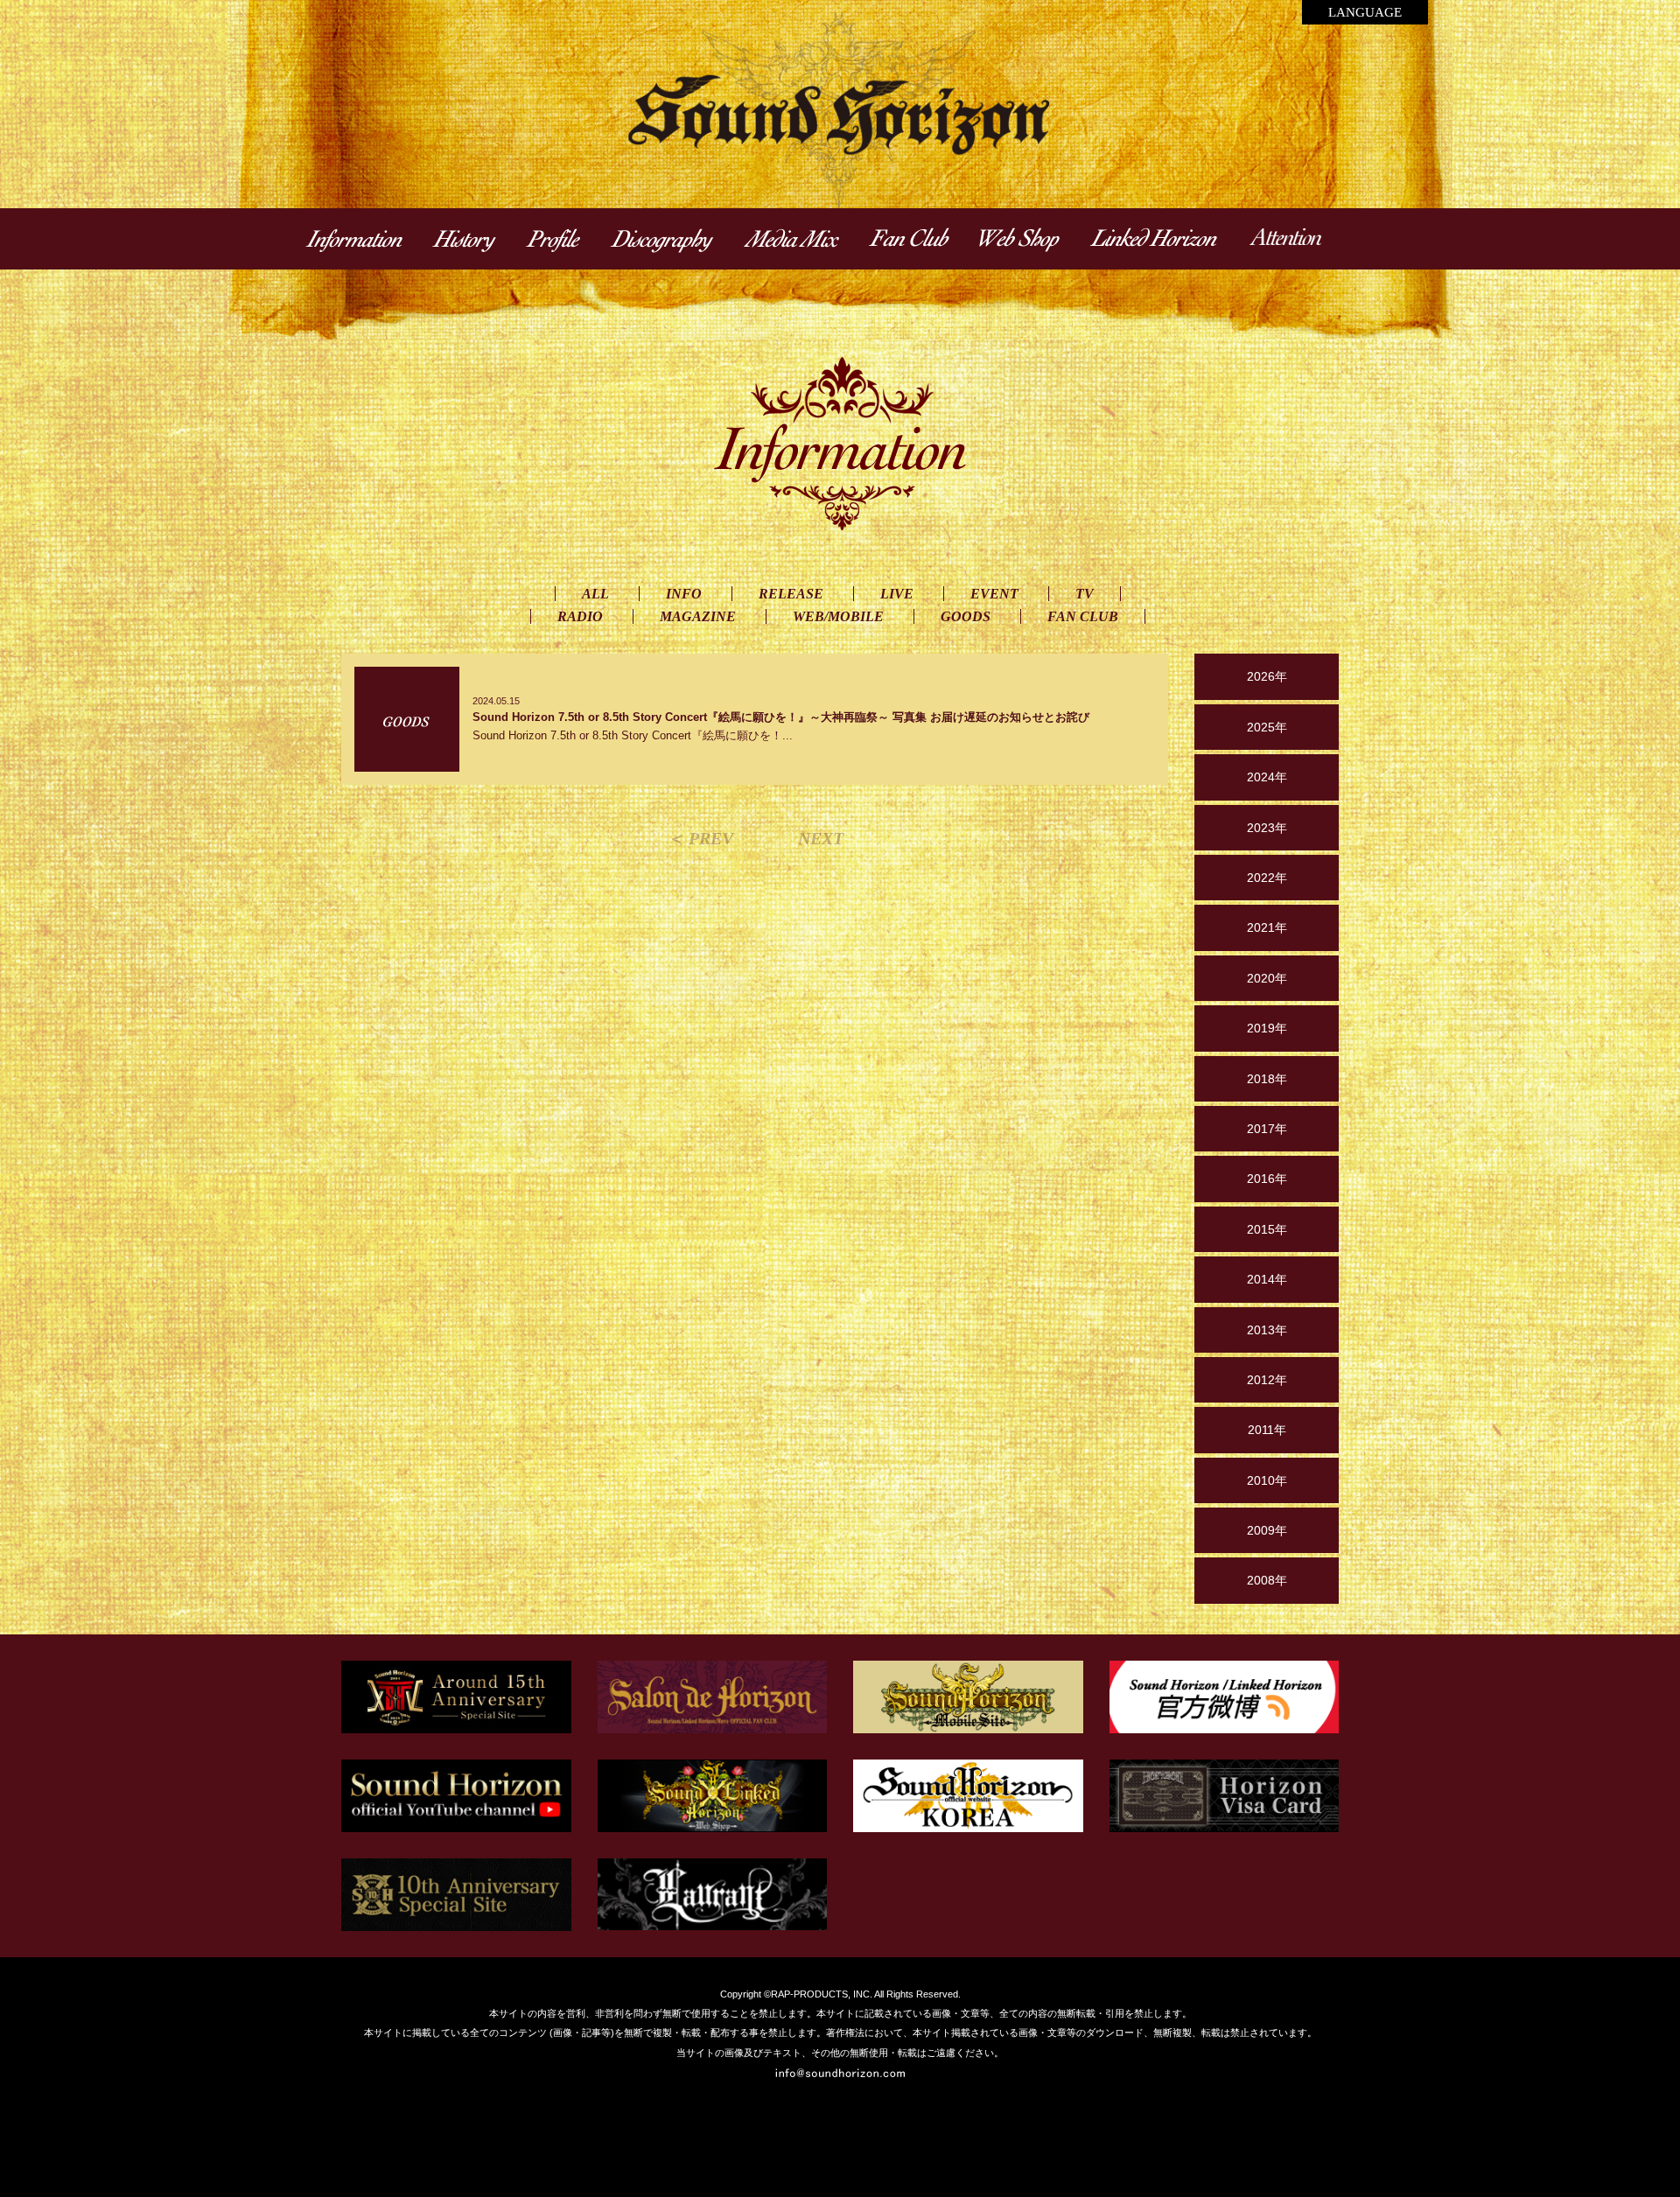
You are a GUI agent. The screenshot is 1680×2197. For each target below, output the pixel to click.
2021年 (1267, 927)
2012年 (1267, 1380)
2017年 (1267, 1129)
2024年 (1267, 777)
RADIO (580, 616)
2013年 (1267, 1330)
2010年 (1267, 1480)
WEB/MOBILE (838, 616)
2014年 (1267, 1279)
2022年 (1267, 878)
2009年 (1267, 1530)
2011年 (1267, 1430)
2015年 (1267, 1229)
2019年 (1267, 1028)
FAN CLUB (1083, 616)
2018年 (1267, 1079)
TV (1085, 594)
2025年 (1267, 727)
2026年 (1267, 676)
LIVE (897, 594)
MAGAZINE (698, 616)
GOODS (966, 616)
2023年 (1267, 828)
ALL (595, 594)
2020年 (1267, 978)
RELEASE (791, 594)
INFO (684, 594)
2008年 (1267, 1580)
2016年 (1267, 1179)
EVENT (994, 594)
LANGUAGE (1365, 12)
